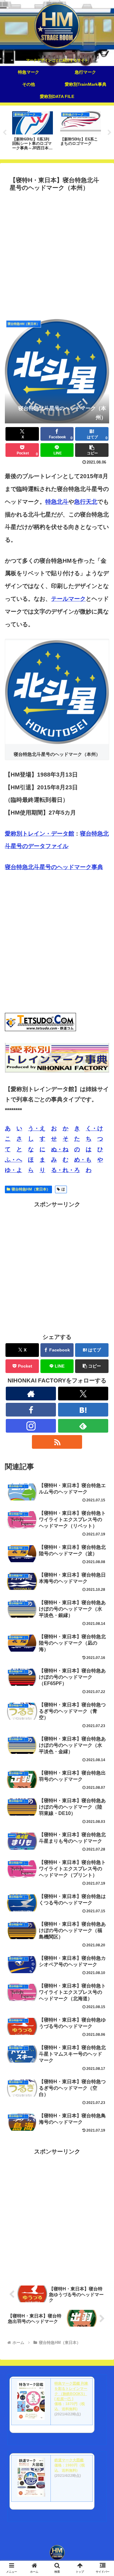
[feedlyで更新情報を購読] (83, 1426)
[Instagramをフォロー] (31, 1426)
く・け (94, 1128)
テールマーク (68, 599)
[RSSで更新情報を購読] (57, 1442)
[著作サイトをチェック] (31, 1394)
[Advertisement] (57, 254)
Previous (5, 133)
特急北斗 (57, 502)
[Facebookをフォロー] (31, 1410)
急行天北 (86, 502)
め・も (83, 1160)
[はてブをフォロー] (83, 1410)
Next (109, 133)
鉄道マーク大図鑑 (69, 2460)
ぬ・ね (60, 1149)
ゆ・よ (14, 1170)
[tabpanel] (33, 131)
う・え (37, 1128)
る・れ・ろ (66, 1170)
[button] (92, 450)
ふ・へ (14, 1160)
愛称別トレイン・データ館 (40, 834)
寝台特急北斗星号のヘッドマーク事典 (54, 867)
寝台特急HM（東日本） (31, 1189)
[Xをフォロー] (83, 1394)
